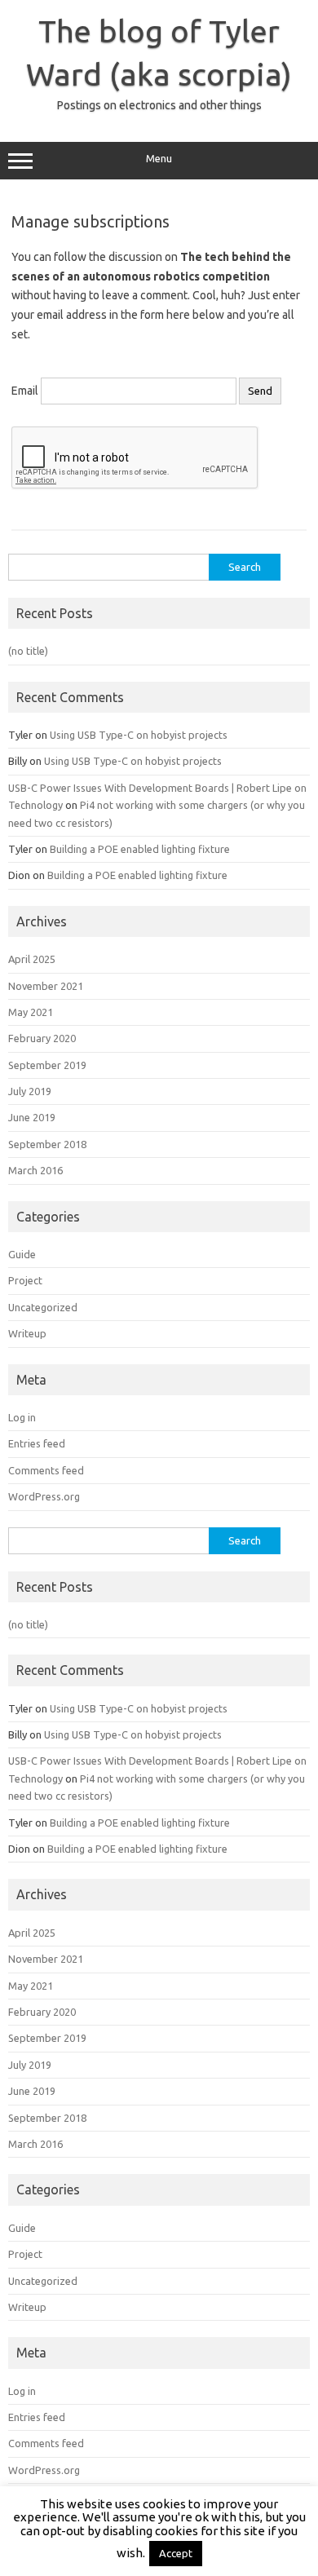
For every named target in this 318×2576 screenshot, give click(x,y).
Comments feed (46, 1470)
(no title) (28, 651)
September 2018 (47, 1144)
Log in (22, 1417)
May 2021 (31, 1012)
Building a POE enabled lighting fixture (140, 849)
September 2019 (47, 1065)
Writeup (27, 1333)
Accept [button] (176, 2553)
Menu (159, 159)
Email (25, 391)
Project (25, 1280)
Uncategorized (43, 1307)
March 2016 (35, 1170)
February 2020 (42, 1038)
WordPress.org (44, 1496)
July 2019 (30, 1091)
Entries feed (37, 1443)
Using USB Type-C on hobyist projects (139, 735)
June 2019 (32, 1117)
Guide (22, 1254)
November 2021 (46, 986)
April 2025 (32, 959)
